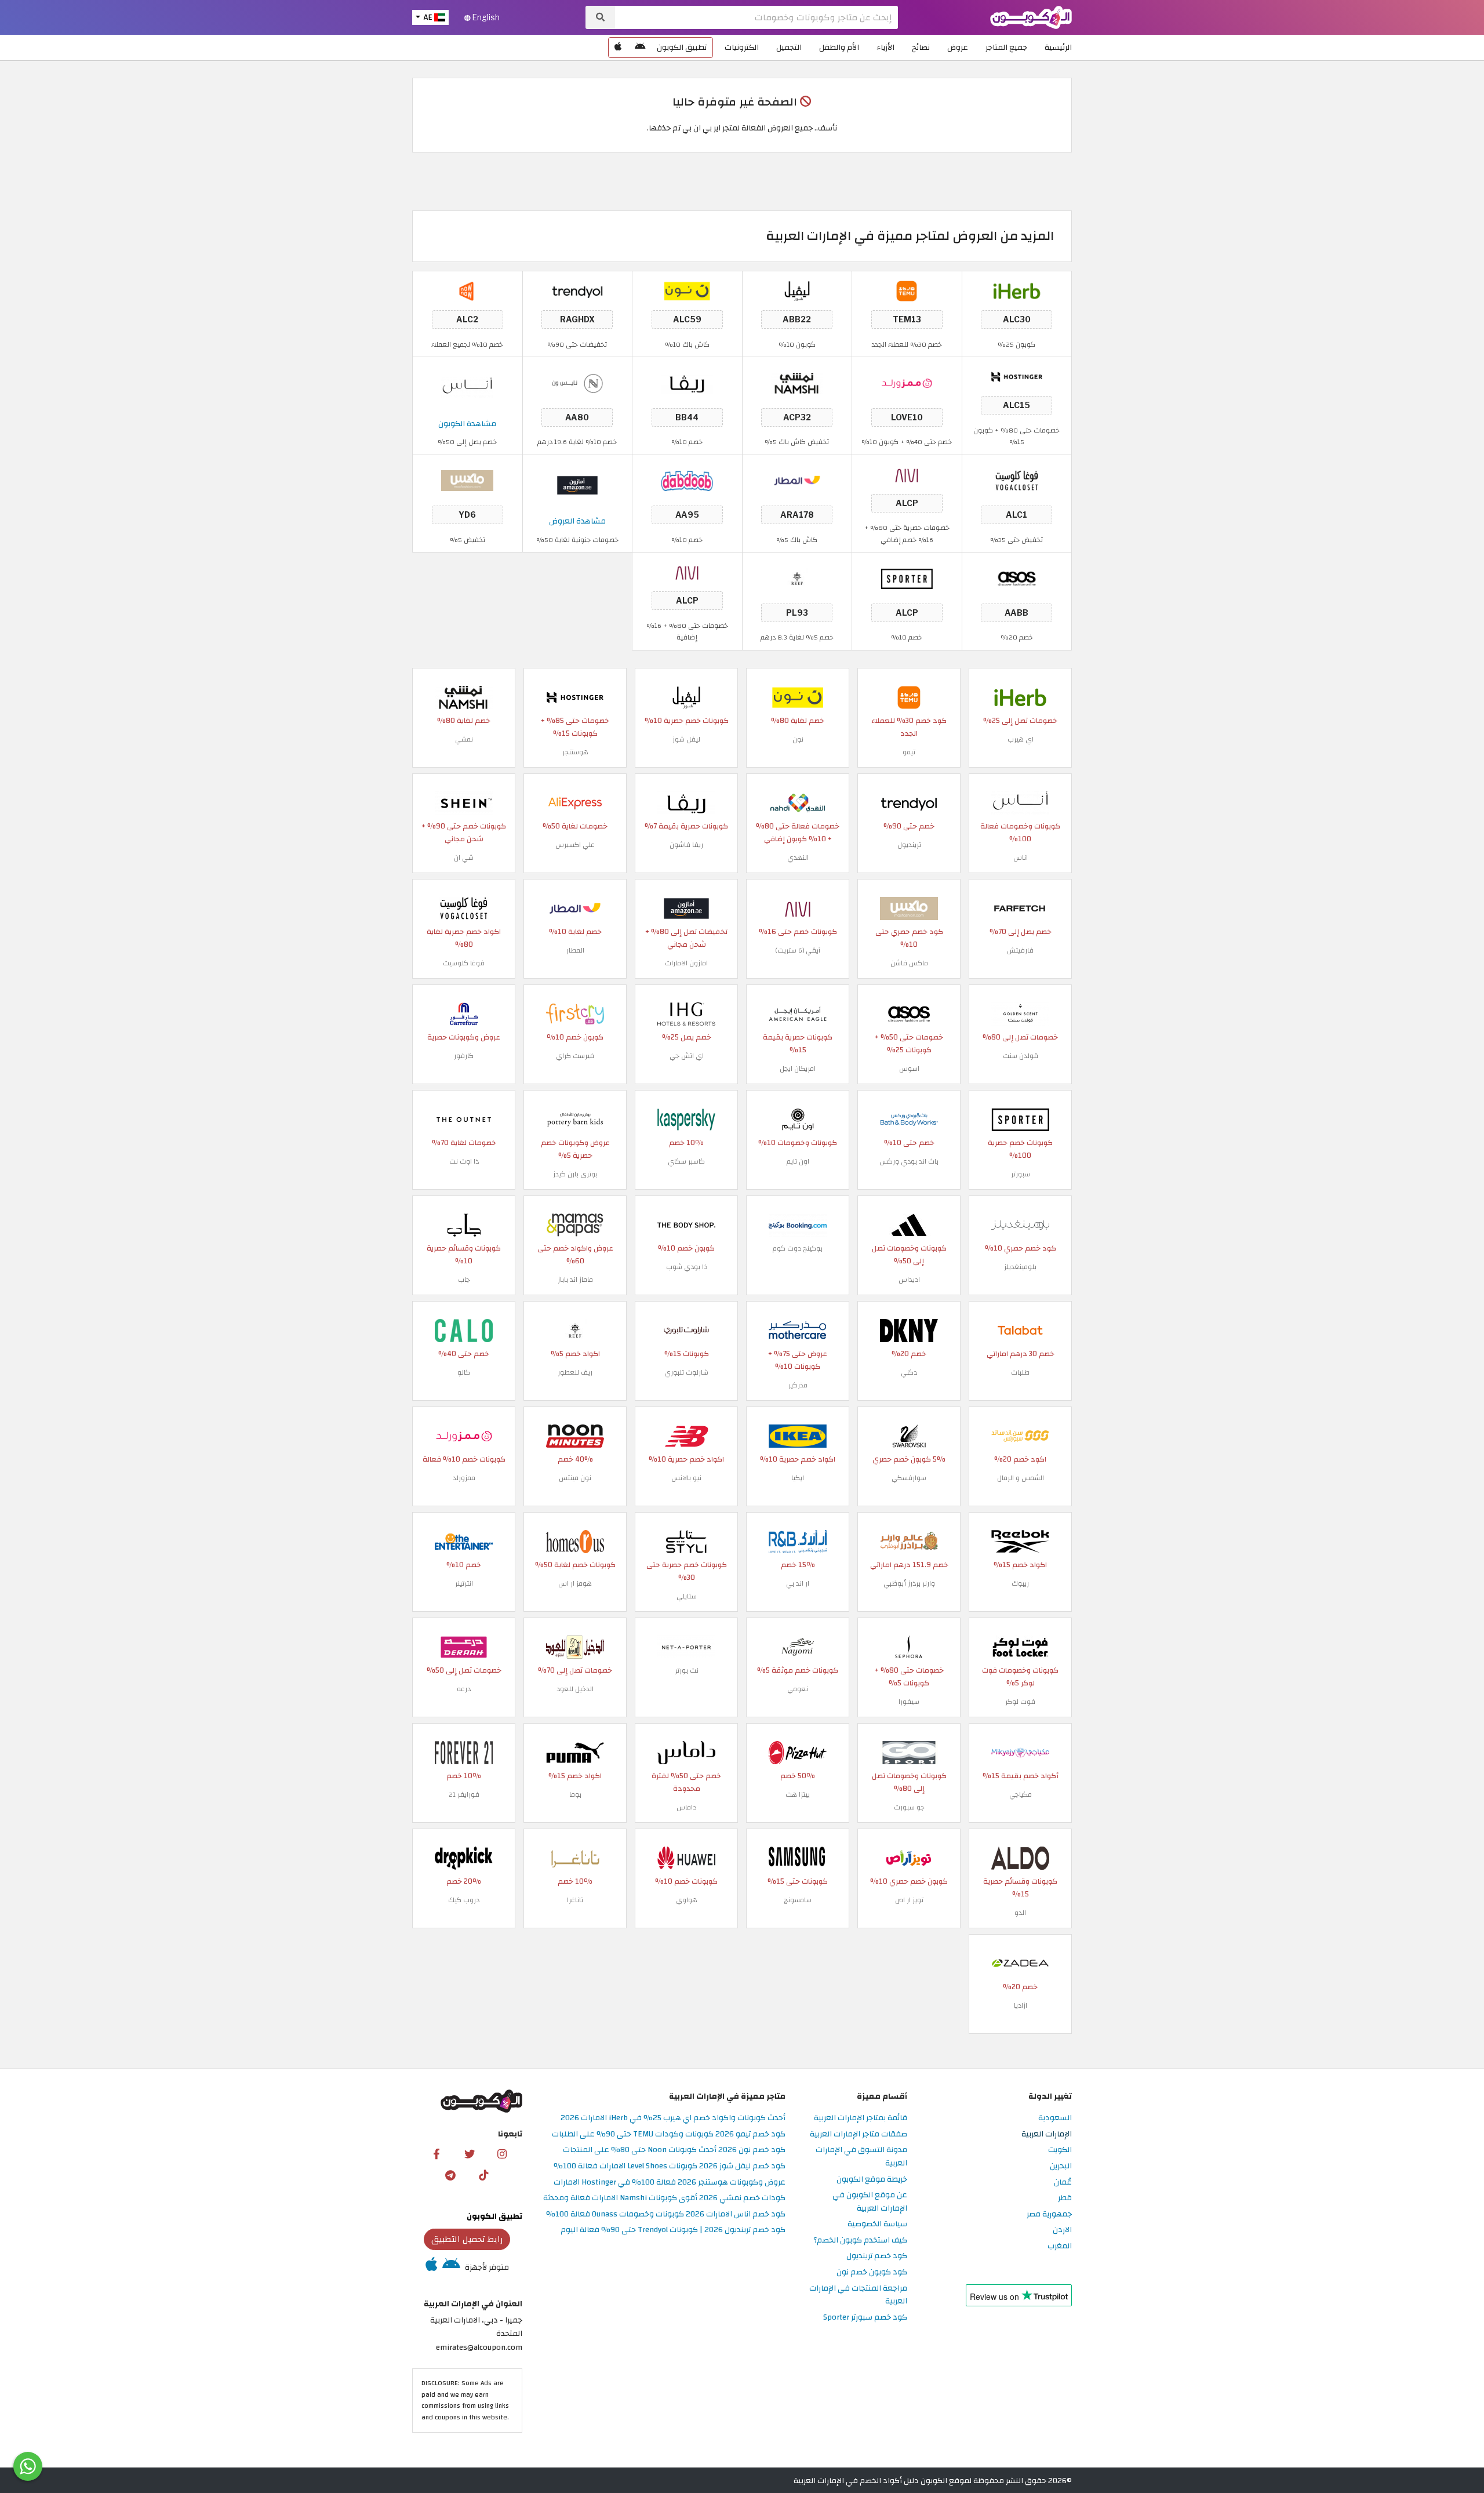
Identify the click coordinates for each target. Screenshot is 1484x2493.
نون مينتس (575, 1478)
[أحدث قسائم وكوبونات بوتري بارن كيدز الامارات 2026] (575, 1119)
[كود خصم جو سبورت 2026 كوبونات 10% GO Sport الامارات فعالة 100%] (909, 1752)
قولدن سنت (1021, 1056)
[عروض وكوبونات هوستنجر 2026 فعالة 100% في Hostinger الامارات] (1017, 377)
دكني (909, 1372)
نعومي (798, 1689)
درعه (464, 1689)
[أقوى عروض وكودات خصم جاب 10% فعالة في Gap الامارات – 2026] (464, 1224)
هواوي (687, 1900)
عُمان (1063, 2183)
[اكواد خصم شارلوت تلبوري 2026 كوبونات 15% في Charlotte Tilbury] (686, 1330)
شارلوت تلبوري (686, 1372)
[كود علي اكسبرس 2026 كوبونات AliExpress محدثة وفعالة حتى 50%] (575, 802)
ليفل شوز (686, 739)
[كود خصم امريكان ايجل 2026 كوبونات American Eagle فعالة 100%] (798, 1013)
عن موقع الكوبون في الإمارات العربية (870, 2202)
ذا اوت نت (464, 1161)
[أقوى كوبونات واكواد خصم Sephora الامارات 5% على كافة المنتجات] (909, 1646)
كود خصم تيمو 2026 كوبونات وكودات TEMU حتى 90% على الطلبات (669, 2134)
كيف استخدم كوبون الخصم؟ (860, 2241)
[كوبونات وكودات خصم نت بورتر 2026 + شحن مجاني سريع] (686, 1646)
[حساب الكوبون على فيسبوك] (437, 2153)
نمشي (464, 739)
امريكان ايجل (798, 1069)
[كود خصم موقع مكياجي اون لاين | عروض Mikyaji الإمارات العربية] (1020, 1752)
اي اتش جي (687, 1056)
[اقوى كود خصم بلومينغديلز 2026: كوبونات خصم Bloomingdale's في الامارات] (1020, 1224)
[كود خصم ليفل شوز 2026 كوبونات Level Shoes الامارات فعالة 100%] (797, 291)
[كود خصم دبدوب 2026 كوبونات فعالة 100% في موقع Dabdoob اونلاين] (687, 480)
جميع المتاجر (1006, 47)
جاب (464, 1280)
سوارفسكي (909, 1478)
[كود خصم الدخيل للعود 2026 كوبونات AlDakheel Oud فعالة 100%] (575, 1646)
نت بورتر (687, 1670)
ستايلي (687, 1596)
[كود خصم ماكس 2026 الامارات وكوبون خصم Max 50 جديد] (467, 480)
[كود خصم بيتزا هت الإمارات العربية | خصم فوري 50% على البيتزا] (798, 1752)
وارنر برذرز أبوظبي (909, 1583)
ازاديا (1021, 2005)
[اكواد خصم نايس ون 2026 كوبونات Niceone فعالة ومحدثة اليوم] (577, 382)
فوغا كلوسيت (464, 963)
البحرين (1061, 2166)
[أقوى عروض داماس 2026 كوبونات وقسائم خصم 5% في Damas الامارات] (686, 1752)
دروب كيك (464, 1900)
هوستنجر (575, 752)
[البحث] (600, 17)
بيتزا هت (798, 1794)
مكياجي (1021, 1794)
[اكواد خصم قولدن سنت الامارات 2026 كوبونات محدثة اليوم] (1020, 1013)
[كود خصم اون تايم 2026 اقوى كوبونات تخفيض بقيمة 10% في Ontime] (798, 1119)
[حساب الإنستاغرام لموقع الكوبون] (502, 2153)
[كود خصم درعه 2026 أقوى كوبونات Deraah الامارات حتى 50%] (464, 1646)
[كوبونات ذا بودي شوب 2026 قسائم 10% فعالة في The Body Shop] (686, 1224)
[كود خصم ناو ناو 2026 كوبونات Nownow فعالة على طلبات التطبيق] (467, 291)
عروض (958, 47)
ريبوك (1020, 1583)
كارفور (464, 1056)
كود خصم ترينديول (877, 2256)
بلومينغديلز (1020, 1267)
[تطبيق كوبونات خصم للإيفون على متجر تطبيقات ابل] (618, 48)
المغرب (1060, 2246)
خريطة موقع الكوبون (872, 2180)
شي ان (464, 857)
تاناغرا (575, 1900)
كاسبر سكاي (686, 1161)
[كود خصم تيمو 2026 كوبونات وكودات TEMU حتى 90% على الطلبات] (907, 291)
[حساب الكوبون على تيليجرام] (450, 2175)
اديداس (909, 1280)
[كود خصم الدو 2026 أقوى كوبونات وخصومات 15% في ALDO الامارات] (1020, 1857)
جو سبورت (909, 1807)
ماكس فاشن (909, 963)
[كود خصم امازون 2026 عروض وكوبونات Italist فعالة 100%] (577, 484)
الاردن (1062, 2230)
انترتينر (464, 1583)
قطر (1065, 2198)
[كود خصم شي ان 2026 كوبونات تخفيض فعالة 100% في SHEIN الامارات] (464, 802)
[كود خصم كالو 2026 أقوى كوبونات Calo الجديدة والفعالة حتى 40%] (464, 1330)
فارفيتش (1020, 950)
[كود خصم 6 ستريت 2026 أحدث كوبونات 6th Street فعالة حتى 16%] (907, 474)
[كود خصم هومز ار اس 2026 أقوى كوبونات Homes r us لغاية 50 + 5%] (575, 1541)
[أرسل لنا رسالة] (28, 2466)
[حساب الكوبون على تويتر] (470, 2153)
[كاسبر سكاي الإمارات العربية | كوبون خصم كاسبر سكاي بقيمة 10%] (686, 1119)
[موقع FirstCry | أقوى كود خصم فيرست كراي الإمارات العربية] (575, 1013)
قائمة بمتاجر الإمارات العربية (861, 2118)
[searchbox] (756, 17)
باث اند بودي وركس (909, 1161)
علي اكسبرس (575, 845)
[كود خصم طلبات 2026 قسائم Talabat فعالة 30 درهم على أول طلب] (1020, 1330)
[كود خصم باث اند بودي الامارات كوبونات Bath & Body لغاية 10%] (909, 1119)
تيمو (909, 752)
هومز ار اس (575, 1583)
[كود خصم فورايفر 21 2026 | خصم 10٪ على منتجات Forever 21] (464, 1752)
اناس (1021, 857)
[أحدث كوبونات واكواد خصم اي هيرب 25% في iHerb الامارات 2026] (1017, 291)
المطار (575, 950)
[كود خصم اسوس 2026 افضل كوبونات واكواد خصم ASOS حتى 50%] (1017, 578)
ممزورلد (464, 1478)
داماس (686, 1807)
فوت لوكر (1020, 1702)
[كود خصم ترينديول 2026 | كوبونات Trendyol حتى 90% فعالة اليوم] (577, 291)
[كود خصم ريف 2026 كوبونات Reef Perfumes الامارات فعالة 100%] (797, 578)
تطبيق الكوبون (682, 47)
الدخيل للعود (575, 1689)
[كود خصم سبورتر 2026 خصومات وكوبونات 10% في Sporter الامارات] (907, 578)
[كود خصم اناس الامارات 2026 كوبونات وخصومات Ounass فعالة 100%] (467, 387)
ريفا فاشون (686, 845)
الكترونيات (742, 47)
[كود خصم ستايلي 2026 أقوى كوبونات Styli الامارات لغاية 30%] (686, 1541)
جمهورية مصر (1049, 2214)
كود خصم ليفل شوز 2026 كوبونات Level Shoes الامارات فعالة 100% (670, 2166)
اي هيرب (1021, 739)
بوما (575, 1794)
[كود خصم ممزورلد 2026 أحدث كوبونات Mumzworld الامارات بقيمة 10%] (907, 382)
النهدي (798, 857)
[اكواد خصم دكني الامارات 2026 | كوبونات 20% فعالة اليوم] (909, 1330)
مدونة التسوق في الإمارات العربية (861, 2157)
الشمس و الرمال (1021, 1478)
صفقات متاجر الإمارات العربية (859, 2134)
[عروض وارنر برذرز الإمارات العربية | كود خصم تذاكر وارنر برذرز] (909, 1541)
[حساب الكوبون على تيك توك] (483, 2175)
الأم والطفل (839, 47)
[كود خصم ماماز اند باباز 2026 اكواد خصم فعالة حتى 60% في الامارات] (575, 1224)
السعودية (1055, 2118)
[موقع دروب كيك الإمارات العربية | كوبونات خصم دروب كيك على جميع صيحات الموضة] (464, 1857)
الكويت (1060, 2150)
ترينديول (909, 845)
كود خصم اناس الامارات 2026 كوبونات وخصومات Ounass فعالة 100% (666, 2214)
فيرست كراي (575, 1056)
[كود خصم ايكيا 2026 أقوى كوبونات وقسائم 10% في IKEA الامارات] (798, 1435)
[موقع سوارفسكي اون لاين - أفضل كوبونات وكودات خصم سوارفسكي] (909, 1435)
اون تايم (798, 1161)
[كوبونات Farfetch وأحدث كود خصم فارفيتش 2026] (1020, 908)
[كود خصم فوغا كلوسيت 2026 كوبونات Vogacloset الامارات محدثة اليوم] (1017, 480)
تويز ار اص (909, 1900)
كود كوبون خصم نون (872, 2272)
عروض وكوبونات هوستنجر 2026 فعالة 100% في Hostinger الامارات (670, 2183)
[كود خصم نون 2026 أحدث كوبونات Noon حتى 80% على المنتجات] (687, 291)
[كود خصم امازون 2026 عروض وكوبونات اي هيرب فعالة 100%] (686, 908)
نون (798, 739)
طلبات (1020, 1372)
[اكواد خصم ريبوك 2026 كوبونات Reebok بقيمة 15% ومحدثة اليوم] (1020, 1541)
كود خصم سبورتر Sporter (865, 2318)
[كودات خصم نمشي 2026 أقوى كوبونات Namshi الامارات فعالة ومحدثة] (797, 382)
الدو (1020, 1913)
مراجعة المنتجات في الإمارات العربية (858, 2295)
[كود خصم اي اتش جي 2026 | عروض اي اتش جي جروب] (686, 1013)
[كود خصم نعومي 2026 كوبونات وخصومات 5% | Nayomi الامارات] (798, 1646)
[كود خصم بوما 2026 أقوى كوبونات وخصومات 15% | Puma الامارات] (575, 1752)
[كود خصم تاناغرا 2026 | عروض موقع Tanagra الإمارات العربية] (575, 1857)
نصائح (921, 47)
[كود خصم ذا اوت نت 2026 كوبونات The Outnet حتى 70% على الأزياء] (464, 1119)
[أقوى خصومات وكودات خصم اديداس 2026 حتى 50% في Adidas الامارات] (909, 1224)
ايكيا (798, 1478)
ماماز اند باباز (575, 1280)
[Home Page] (1031, 17)
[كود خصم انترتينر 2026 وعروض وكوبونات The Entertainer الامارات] (464, 1541)
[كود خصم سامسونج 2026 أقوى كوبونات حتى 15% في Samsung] (798, 1857)
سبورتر (1021, 1174)
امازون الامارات (686, 963)
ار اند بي (798, 1583)
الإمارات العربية (1047, 2134)
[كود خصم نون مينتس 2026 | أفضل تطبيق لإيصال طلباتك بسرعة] (575, 1435)
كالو (464, 1372)
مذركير (798, 1385)
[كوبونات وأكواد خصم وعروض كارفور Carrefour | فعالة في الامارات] (464, 1013)
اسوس (909, 1069)
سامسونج (798, 1900)
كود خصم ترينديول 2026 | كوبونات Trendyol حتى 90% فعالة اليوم (673, 2230)
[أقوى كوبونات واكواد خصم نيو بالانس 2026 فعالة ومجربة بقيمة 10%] (686, 1435)
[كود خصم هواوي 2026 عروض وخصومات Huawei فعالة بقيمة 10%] (686, 1857)
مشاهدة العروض (577, 521)
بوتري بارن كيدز (575, 1174)
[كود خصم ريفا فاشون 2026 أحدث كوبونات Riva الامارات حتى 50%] (687, 382)
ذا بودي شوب (687, 1267)
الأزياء (885, 47)
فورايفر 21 (464, 1794)
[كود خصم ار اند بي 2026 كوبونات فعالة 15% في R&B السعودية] (798, 1541)
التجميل (789, 47)
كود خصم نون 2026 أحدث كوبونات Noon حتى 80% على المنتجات (674, 2150)
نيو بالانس (686, 1478)
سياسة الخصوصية (877, 2224)
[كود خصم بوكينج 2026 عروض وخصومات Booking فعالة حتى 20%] (798, 1224)
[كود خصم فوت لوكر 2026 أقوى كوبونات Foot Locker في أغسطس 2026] (1020, 1646)
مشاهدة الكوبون (467, 424)
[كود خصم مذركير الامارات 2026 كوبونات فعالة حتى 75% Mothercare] (798, 1330)
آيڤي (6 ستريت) (798, 950)
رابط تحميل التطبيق (467, 2239)
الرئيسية (1058, 47)
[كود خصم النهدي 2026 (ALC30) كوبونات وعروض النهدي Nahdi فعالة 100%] (798, 802)
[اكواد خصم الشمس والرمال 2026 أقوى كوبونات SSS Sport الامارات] (1020, 1435)
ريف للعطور (575, 1372)
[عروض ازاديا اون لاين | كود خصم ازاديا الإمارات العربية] (1020, 1963)
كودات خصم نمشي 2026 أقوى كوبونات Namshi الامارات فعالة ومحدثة (664, 2198)
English (485, 17)
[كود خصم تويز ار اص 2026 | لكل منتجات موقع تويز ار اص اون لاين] (909, 1857)
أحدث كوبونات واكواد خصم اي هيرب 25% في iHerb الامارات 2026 (673, 2118)
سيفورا (909, 1702)
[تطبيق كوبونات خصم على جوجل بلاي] (640, 48)
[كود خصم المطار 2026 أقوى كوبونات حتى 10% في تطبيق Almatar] (797, 480)
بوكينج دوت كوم (798, 1248)
